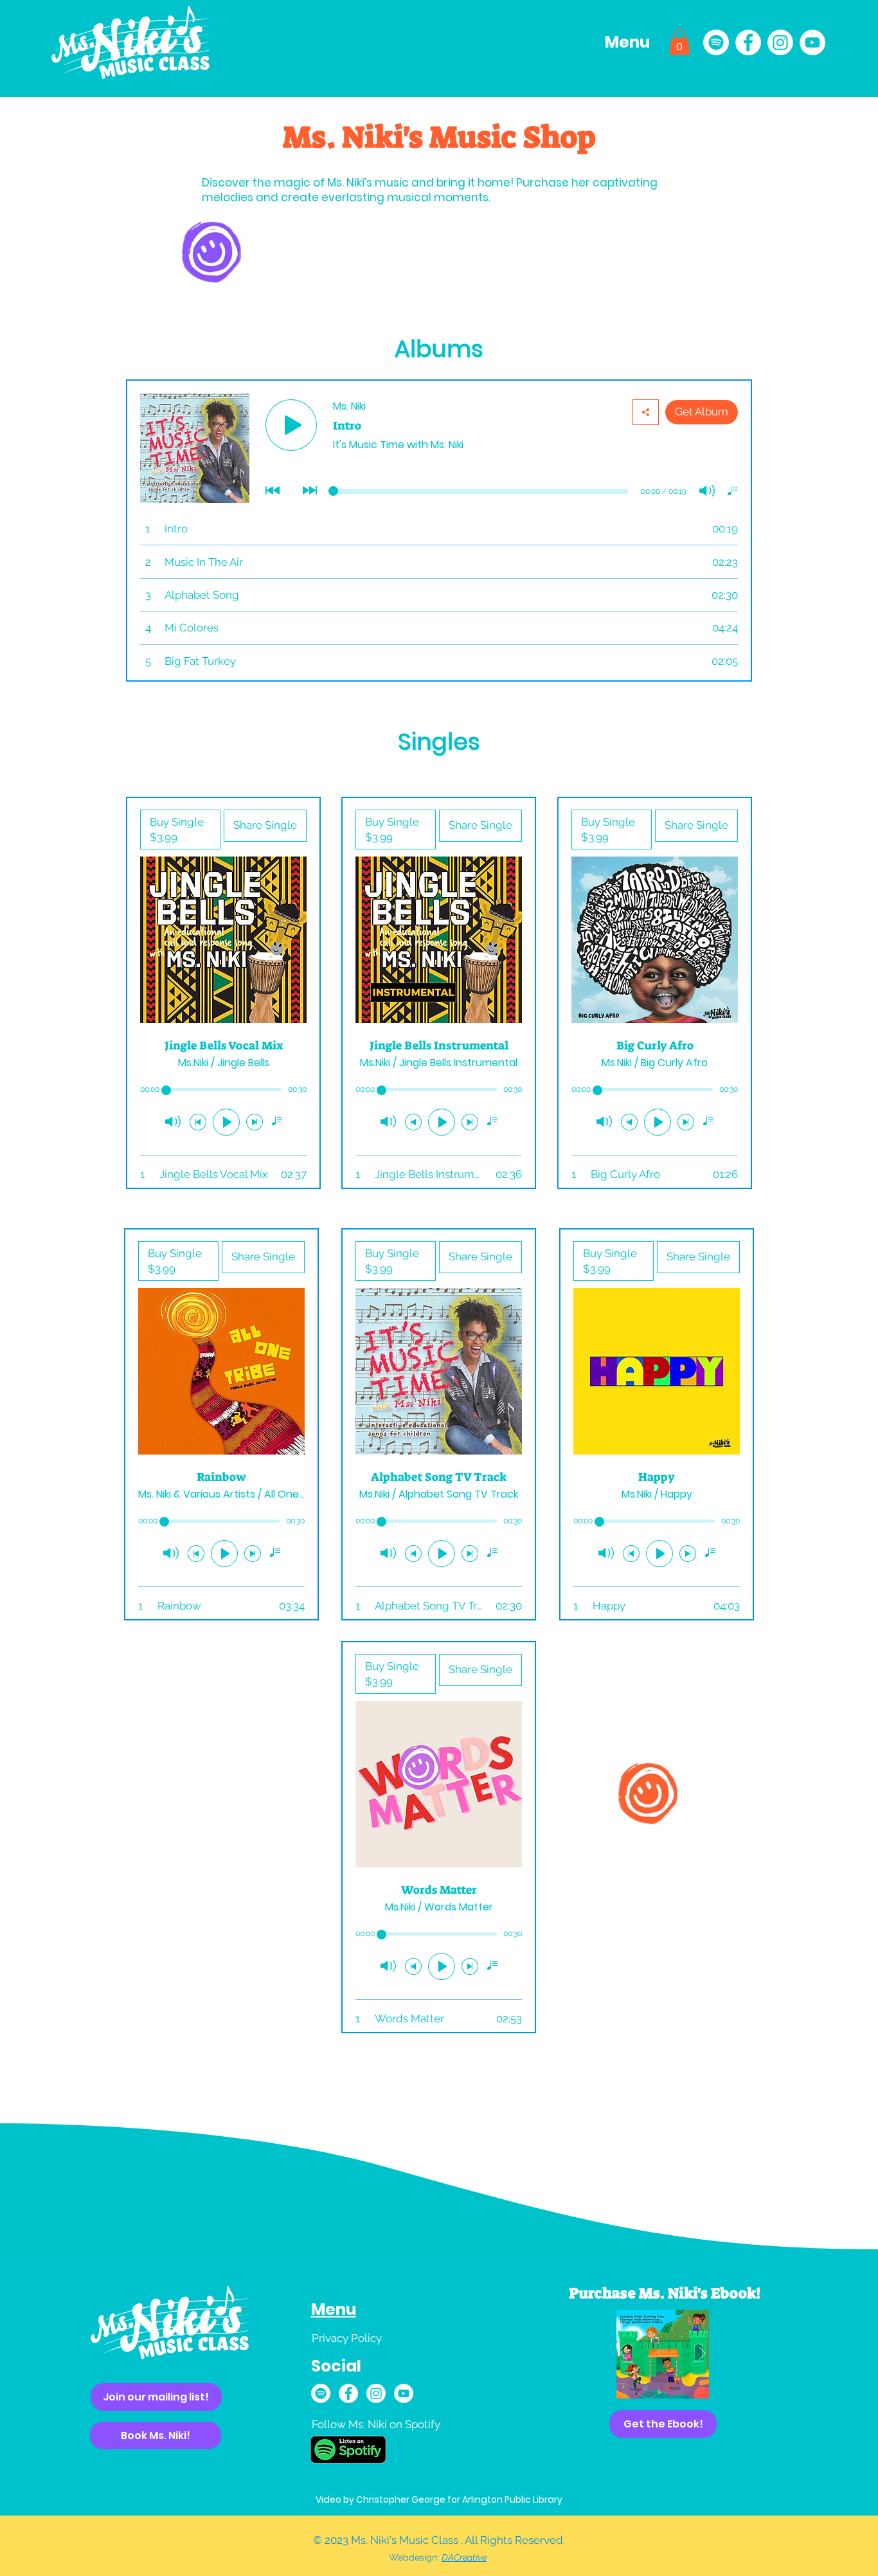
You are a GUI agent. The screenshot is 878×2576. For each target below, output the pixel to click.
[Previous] (624, 2354)
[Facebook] (748, 42)
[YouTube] (812, 42)
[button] (629, 42)
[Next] (702, 2354)
